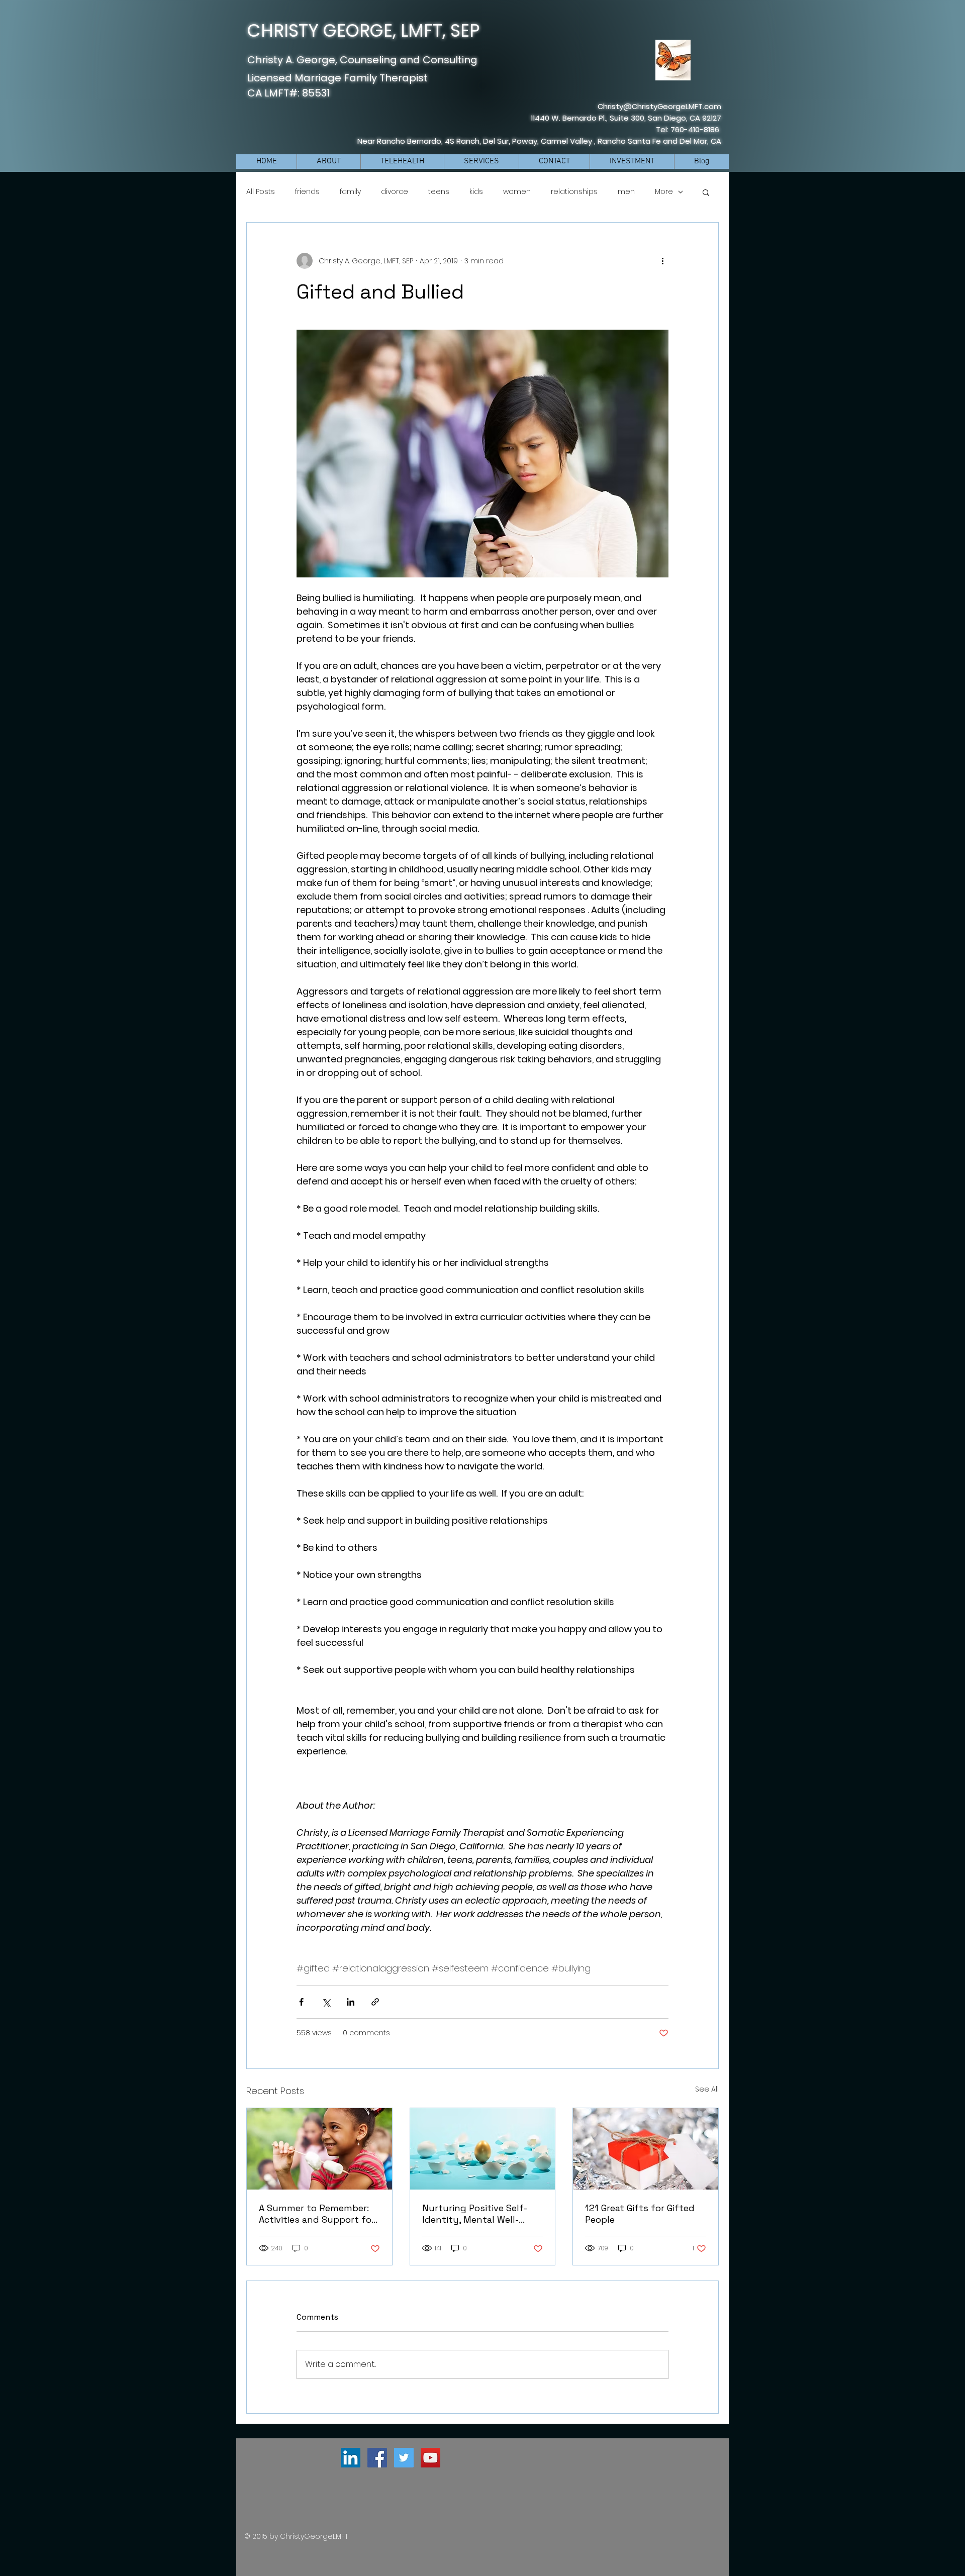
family (350, 192)
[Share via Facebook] (301, 2002)
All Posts (261, 192)
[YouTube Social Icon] (430, 2458)
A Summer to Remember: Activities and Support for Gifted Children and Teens (317, 2214)
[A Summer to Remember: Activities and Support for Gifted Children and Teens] (319, 2149)
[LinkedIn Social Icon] (351, 2458)
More (664, 192)
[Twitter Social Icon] (404, 2458)
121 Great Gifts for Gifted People (640, 2214)
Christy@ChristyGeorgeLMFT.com (659, 106)
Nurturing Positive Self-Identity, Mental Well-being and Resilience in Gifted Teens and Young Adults (475, 2214)
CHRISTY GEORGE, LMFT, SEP (364, 30)
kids (476, 192)
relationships (574, 192)
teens (439, 192)
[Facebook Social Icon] (377, 2458)
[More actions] (662, 261)
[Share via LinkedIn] (351, 2002)
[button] (706, 192)
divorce (395, 192)
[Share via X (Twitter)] (326, 2002)
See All (707, 2089)
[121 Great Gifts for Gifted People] (646, 2149)
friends (307, 192)
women (517, 192)
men (626, 192)
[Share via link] (375, 2002)
